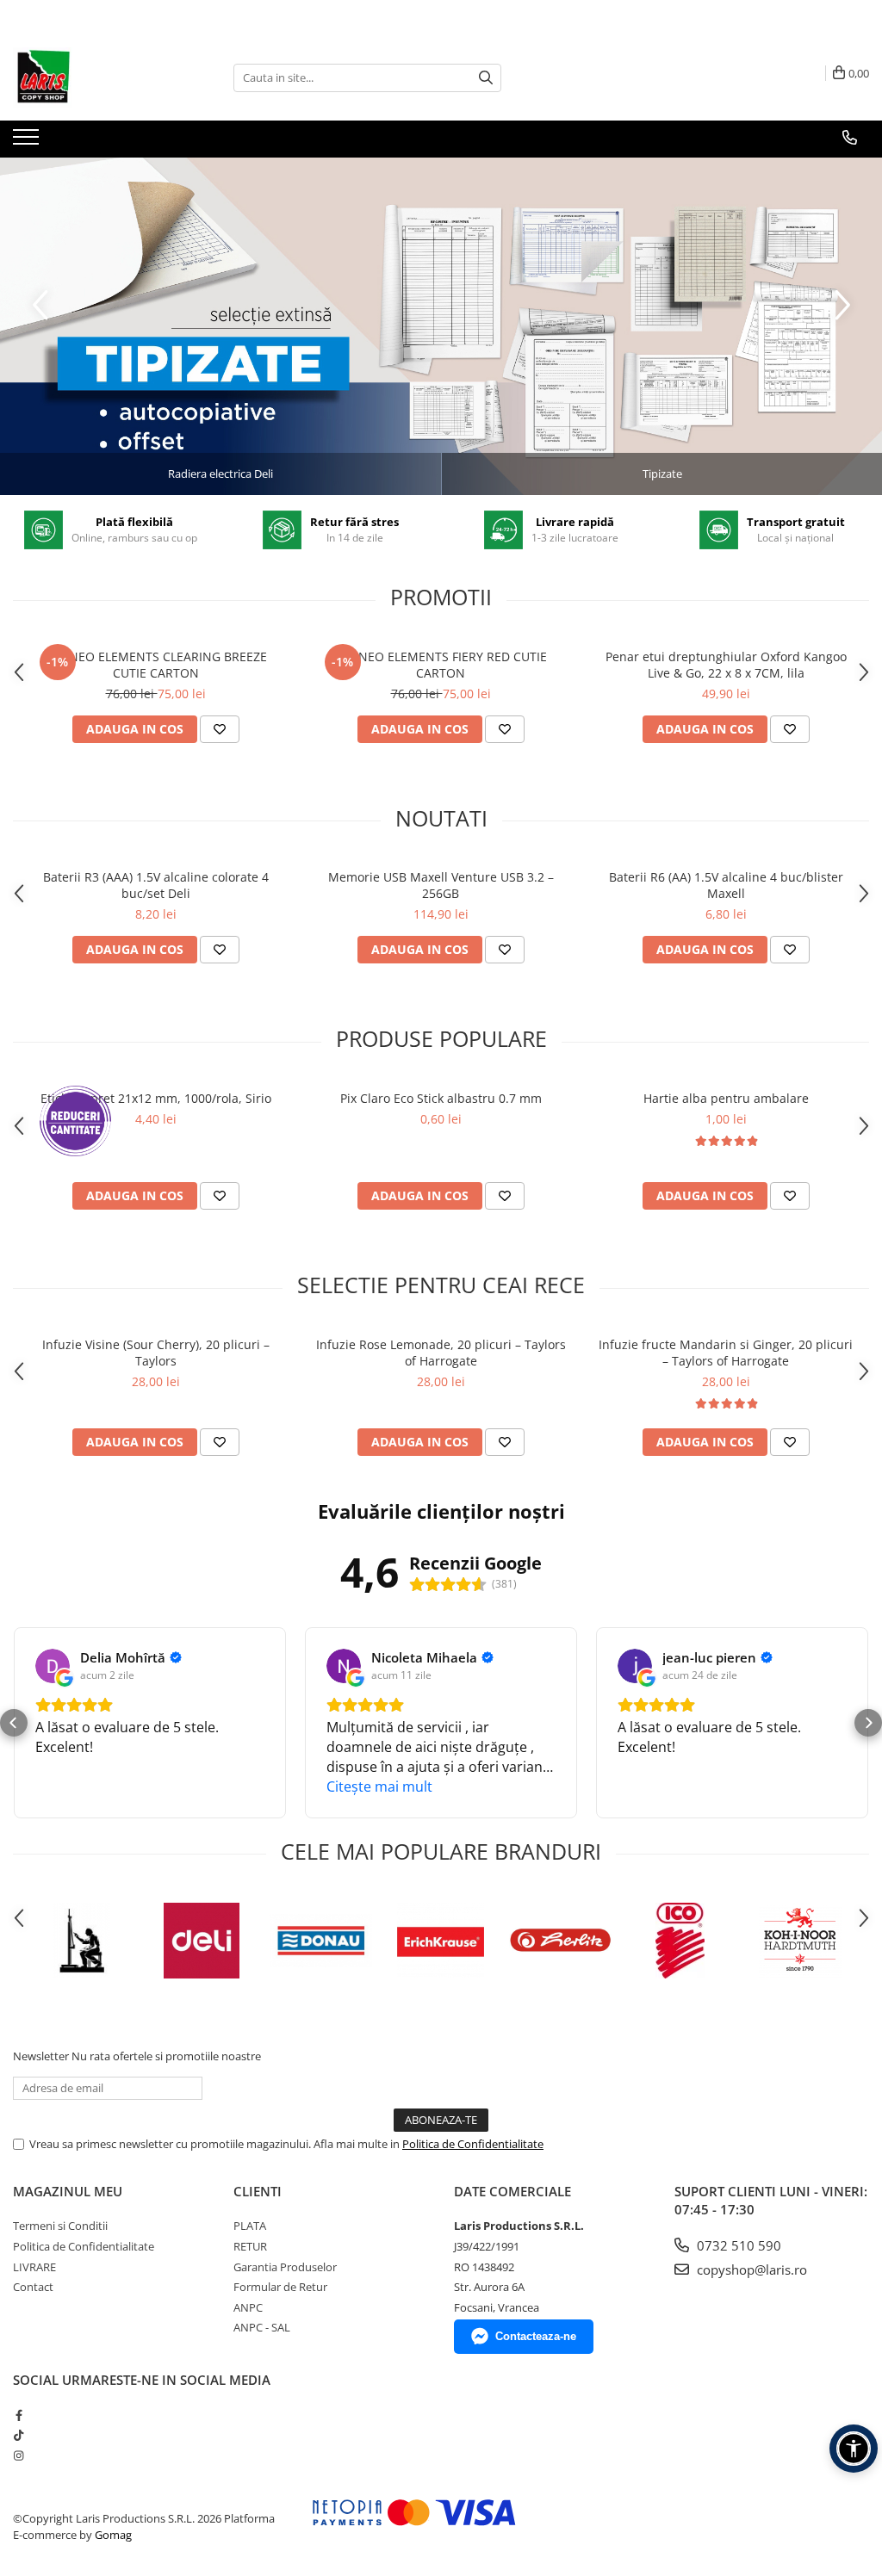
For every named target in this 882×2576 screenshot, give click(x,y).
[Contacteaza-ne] (850, 138)
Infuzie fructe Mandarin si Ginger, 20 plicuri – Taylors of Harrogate (726, 1353)
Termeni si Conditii (60, 2226)
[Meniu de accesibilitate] (854, 2449)
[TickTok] (19, 2435)
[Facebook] (19, 2415)
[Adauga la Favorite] (220, 729)
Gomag (112, 2535)
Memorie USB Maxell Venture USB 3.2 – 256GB (441, 885)
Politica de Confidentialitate (473, 2144)
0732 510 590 (737, 2245)
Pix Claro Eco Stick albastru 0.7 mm (441, 1098)
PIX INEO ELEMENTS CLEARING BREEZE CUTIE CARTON (156, 665)
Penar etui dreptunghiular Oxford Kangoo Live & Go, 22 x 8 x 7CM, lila (726, 665)
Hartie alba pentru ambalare (726, 1098)
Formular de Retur (280, 2287)
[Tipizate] (441, 326)
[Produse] (28, 142)
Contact (33, 2287)
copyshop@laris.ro (750, 2269)
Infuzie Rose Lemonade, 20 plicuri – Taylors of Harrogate (441, 1353)
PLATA (250, 2226)
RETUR (250, 2246)
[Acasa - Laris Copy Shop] (99, 77)
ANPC (248, 2307)
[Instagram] (19, 2455)
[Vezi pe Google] (53, 1666)
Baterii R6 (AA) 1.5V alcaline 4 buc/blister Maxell (726, 885)
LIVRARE (34, 2267)
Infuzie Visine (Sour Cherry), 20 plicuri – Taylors (156, 1353)
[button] (14, 1723)
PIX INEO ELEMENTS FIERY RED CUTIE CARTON (441, 665)
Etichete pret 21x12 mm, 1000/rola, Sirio (156, 1098)
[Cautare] (486, 78)
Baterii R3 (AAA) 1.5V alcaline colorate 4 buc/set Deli (156, 885)
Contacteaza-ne (536, 2336)
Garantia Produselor (285, 2267)
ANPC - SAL (262, 2327)
